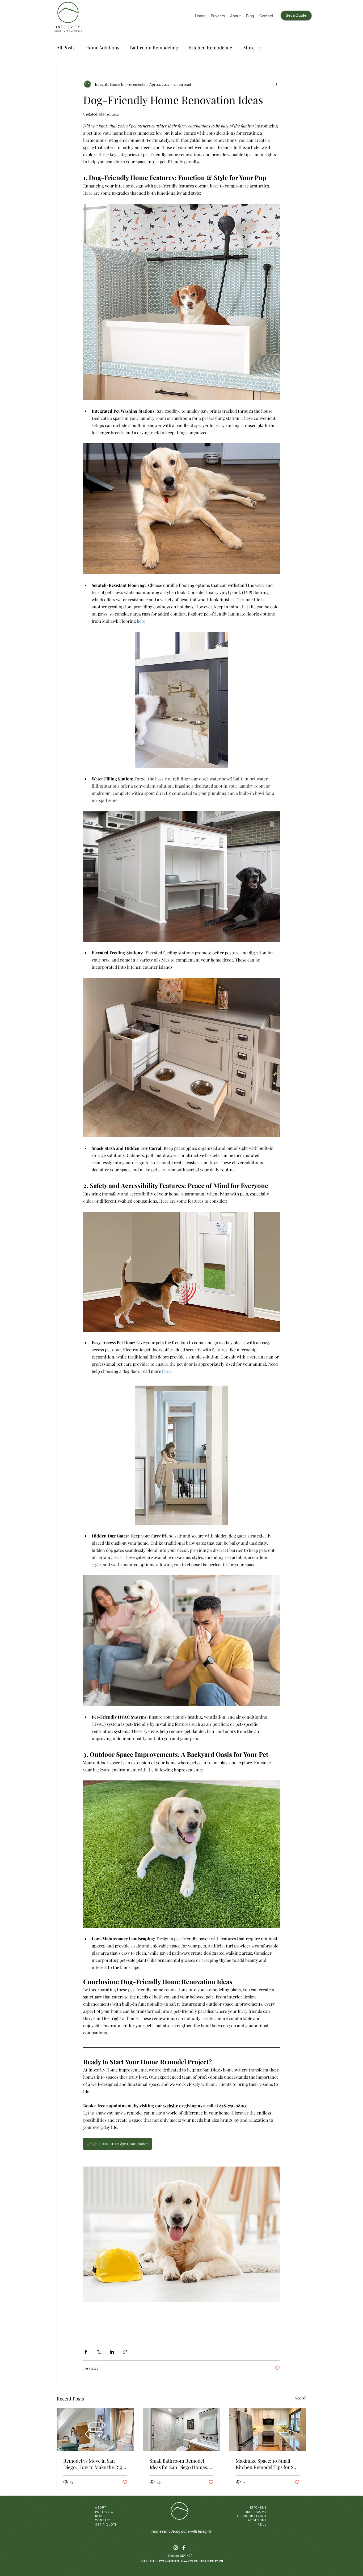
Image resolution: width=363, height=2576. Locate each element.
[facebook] (184, 2548)
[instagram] (176, 2548)
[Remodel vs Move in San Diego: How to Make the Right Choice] (95, 2429)
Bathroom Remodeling (154, 48)
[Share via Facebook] (86, 2352)
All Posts (66, 48)
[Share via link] (125, 2352)
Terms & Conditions (168, 2561)
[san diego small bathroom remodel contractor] (182, 2429)
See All (301, 2398)
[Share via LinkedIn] (112, 2352)
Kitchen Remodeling (211, 48)
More (249, 48)
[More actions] (277, 84)
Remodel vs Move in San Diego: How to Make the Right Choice (95, 2464)
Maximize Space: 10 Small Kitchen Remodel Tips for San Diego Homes (267, 2464)
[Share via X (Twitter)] (99, 2352)
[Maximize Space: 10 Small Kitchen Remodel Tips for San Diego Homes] (268, 2429)
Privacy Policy (148, 2561)
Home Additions (102, 48)
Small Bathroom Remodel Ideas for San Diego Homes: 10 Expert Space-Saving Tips (180, 2464)
